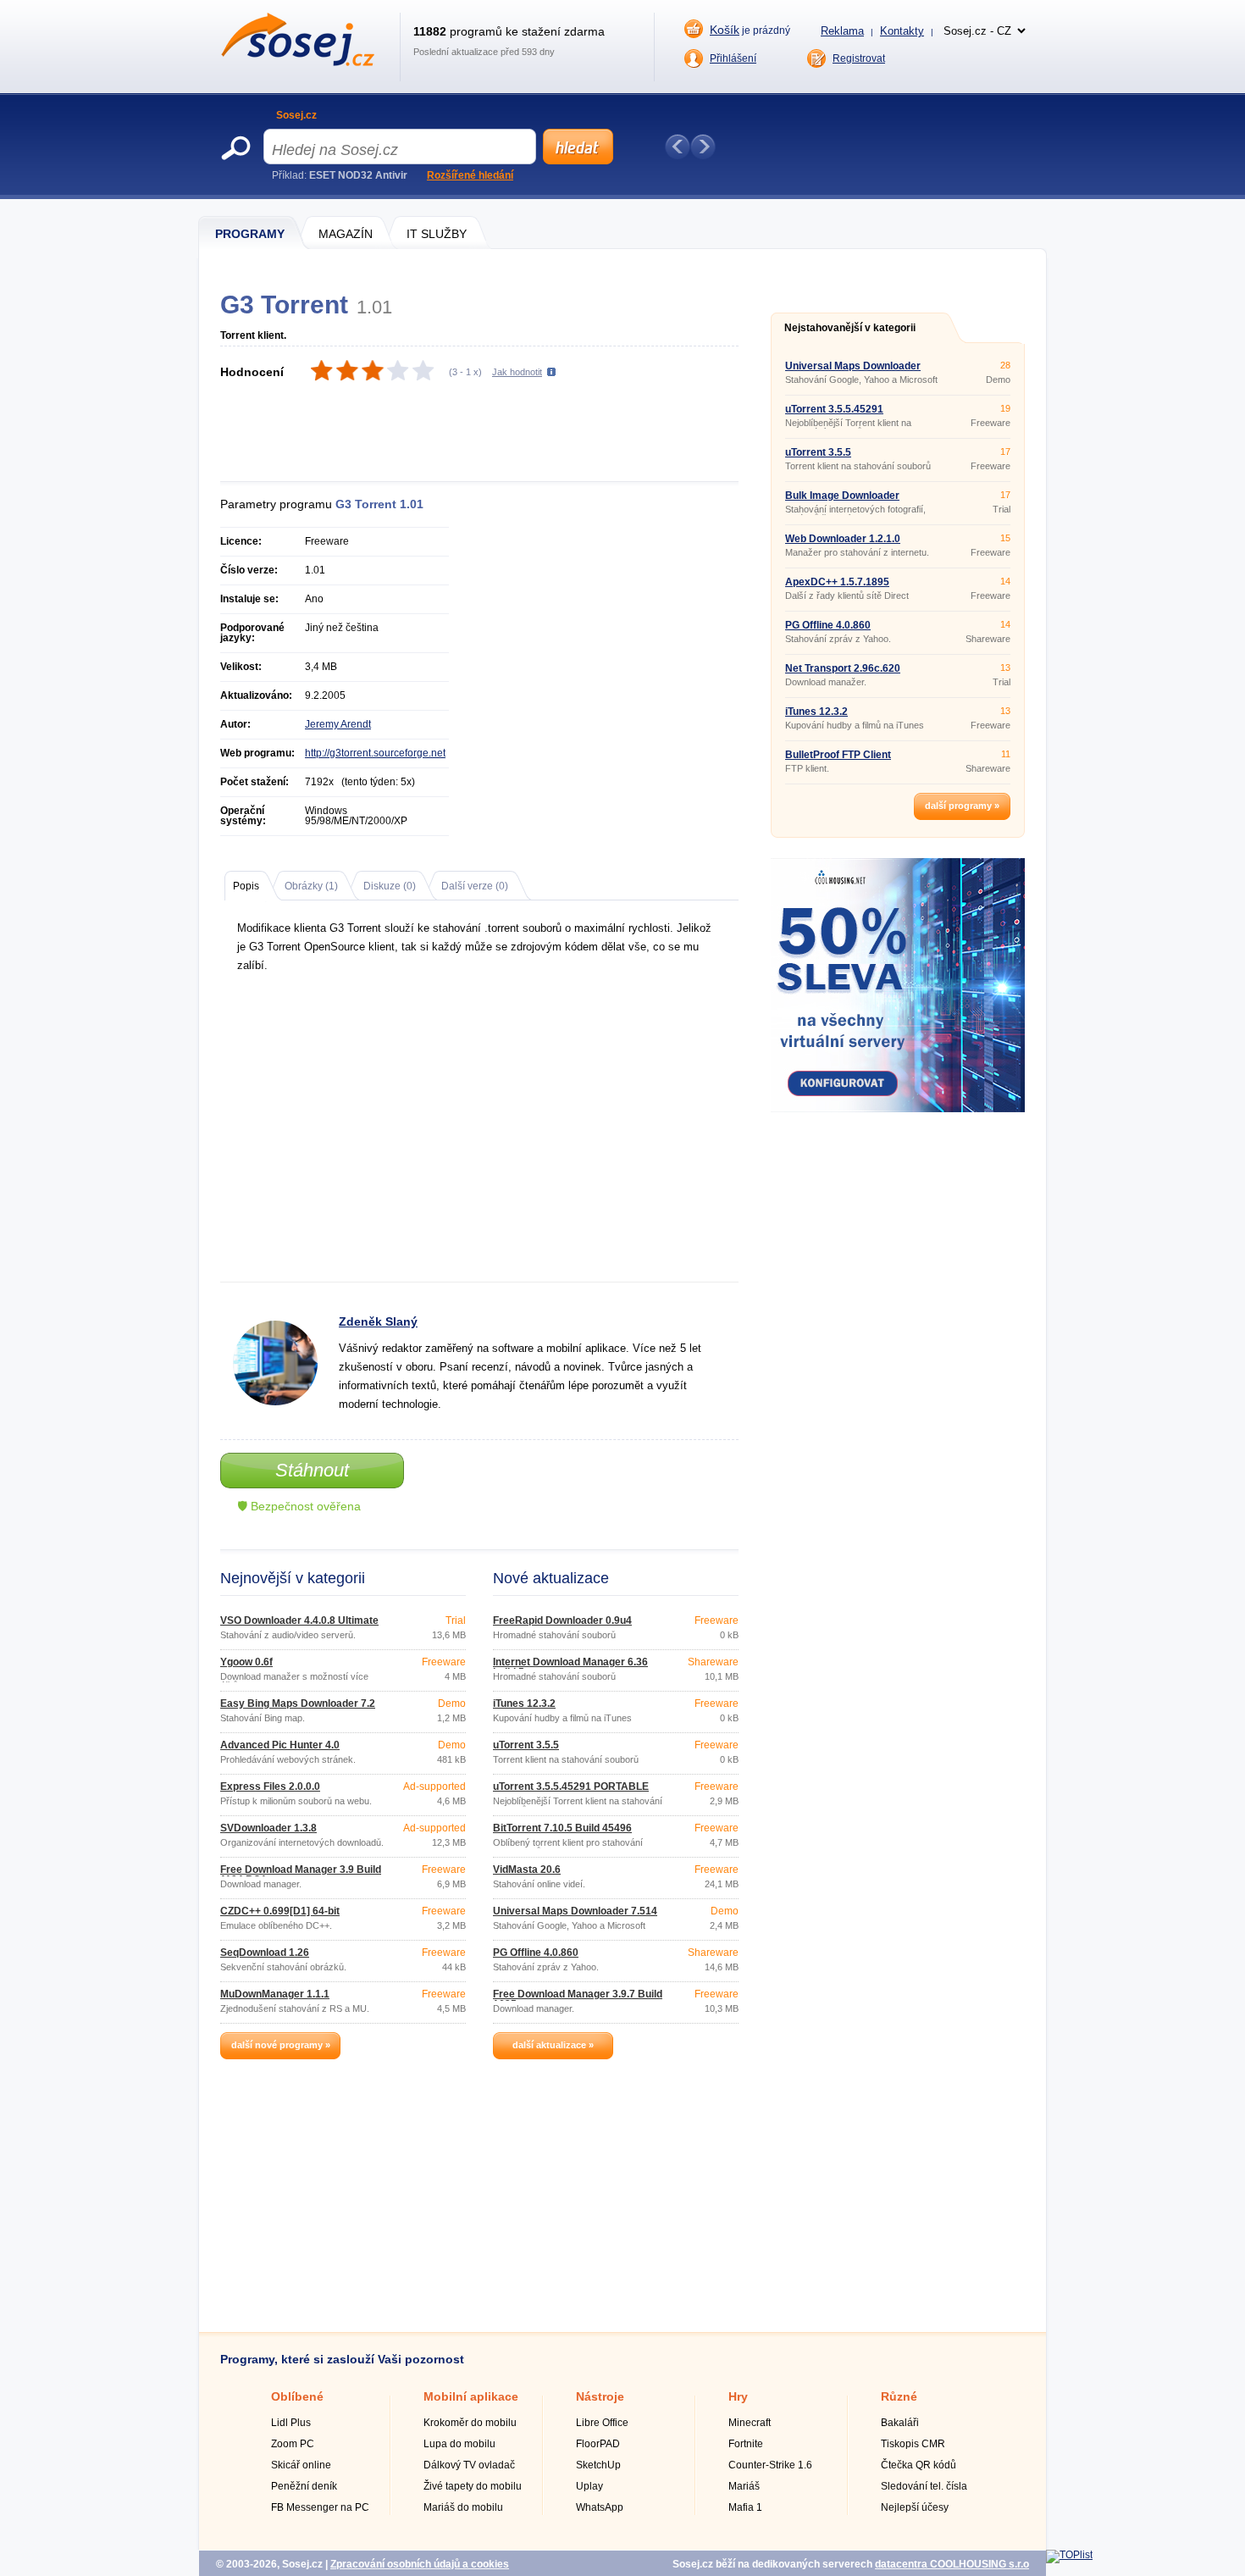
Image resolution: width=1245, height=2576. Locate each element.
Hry (738, 2396)
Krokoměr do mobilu (470, 2423)
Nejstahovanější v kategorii (850, 328)
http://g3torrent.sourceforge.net (375, 753)
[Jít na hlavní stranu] (298, 63)
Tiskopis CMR (913, 2444)
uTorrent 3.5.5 (526, 1745)
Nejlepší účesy (915, 2507)
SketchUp (598, 2465)
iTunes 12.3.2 (524, 1703)
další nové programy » (281, 2045)
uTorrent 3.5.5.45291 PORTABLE (571, 1787)
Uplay (589, 2486)
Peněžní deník (304, 2486)
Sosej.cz (296, 115)
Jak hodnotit (517, 372)
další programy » (962, 806)
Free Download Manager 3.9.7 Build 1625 (578, 1999)
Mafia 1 (745, 2507)
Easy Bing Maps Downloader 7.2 (298, 1703)
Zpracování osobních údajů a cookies (420, 2564)
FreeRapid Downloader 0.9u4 (562, 1620)
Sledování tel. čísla (924, 2486)
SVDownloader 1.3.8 (268, 1828)
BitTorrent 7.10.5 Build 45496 (562, 1828)
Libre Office (602, 2423)
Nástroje (600, 2396)
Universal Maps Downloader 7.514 (575, 1911)
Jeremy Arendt (338, 724)
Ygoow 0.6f (246, 1662)
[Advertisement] (489, 433)
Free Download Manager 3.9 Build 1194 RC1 (301, 1875)
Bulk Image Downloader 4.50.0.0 (842, 501)
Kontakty (902, 31)
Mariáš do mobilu (463, 2507)
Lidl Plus (291, 2423)
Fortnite (746, 2444)
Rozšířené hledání (470, 175)
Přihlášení (733, 58)
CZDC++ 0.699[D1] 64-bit (280, 1911)
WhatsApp (600, 2507)
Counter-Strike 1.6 (770, 2465)
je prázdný (750, 30)
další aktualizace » (553, 2045)
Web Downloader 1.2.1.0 (843, 539)
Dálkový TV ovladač (469, 2465)
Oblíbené (297, 2396)
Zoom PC (293, 2444)
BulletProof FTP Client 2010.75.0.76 (838, 760)
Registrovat (859, 58)
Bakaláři (900, 2423)
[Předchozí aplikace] (678, 147)
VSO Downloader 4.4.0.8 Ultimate (299, 1620)
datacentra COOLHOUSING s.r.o (952, 2564)
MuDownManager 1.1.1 (275, 1994)
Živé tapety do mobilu (473, 2486)
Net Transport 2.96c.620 (843, 668)
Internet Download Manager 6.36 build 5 (570, 1667)
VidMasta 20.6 (527, 1870)
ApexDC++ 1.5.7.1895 (837, 582)
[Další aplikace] (703, 147)
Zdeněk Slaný (378, 1321)
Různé (899, 2396)
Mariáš (744, 2486)
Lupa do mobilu (459, 2444)
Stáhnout (312, 1470)
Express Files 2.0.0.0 (270, 1787)
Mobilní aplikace (471, 2396)
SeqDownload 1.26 (265, 1953)
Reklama (842, 31)
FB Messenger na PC (320, 2507)
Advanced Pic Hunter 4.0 (280, 1745)
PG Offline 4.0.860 (536, 1953)
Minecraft (750, 2423)
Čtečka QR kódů (919, 2465)
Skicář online (301, 2465)
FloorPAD (598, 2444)
